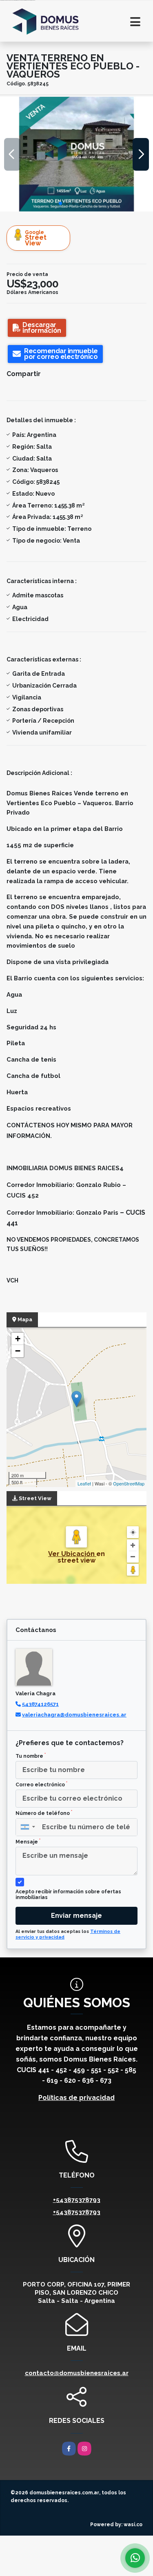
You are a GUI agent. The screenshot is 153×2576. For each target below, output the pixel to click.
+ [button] (18, 1339)
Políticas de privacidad (76, 2098)
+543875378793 (77, 2200)
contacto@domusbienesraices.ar (77, 2373)
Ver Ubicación (72, 1554)
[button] (60, 203)
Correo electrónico (41, 1784)
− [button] (18, 1351)
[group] (76, 154)
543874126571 (40, 1704)
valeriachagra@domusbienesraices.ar (74, 1715)
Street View (36, 238)
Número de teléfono (44, 1813)
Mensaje (28, 1841)
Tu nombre (31, 1756)
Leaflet (84, 1483)
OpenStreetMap (129, 1483)
